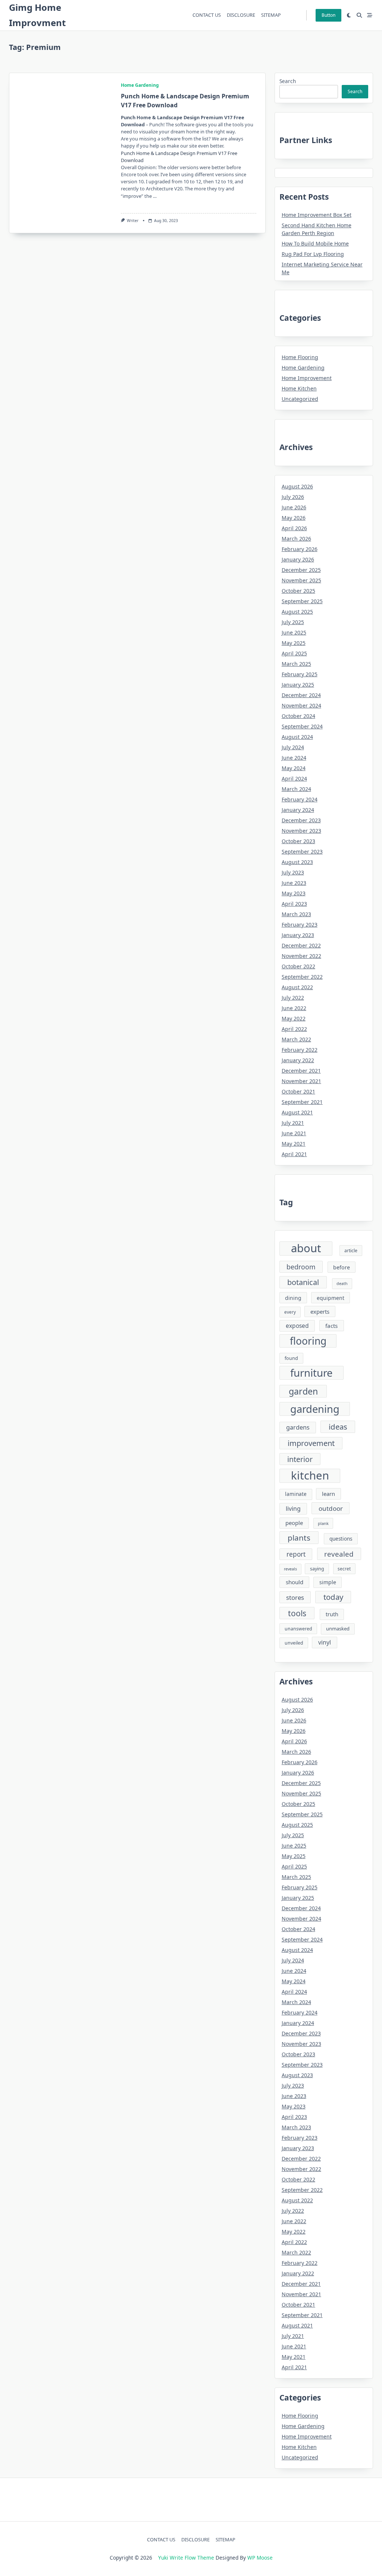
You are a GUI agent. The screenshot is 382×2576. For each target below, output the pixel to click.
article (351, 1251)
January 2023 (298, 935)
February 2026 (300, 549)
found (291, 1358)
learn (328, 1494)
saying (317, 1569)
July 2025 (293, 622)
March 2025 (296, 664)
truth (332, 1614)
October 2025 (298, 591)
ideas (338, 1427)
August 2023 (297, 862)
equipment (331, 1298)
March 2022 (296, 1039)
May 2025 (294, 643)
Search (288, 81)
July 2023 (293, 872)
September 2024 (302, 726)
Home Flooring (300, 357)
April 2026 (294, 528)
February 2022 (300, 1050)
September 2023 (302, 852)
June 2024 (294, 758)
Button (328, 15)
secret (344, 1569)
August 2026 (297, 486)
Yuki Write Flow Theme (186, 2558)
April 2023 (294, 904)
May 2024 (294, 768)
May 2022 (294, 1018)
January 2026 (298, 559)
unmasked (338, 1629)
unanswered (298, 1629)
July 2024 (293, 747)
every (290, 1312)
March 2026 (296, 539)
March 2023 (296, 914)
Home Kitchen (299, 388)
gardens (298, 1427)
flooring (308, 1341)
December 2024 (301, 695)
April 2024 (294, 779)
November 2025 (301, 580)
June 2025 (294, 632)
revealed (339, 1554)
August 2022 (297, 987)
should (295, 1582)
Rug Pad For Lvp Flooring (313, 254)
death (342, 1284)
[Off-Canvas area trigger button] (370, 15)
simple (328, 1582)
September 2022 (302, 977)
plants (299, 1538)
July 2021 (293, 1123)
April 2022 (294, 1029)
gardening (315, 1409)
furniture (311, 1373)
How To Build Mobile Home (315, 243)
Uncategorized (300, 399)
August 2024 (297, 737)
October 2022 (298, 966)
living (293, 1509)
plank (323, 1523)
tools (297, 1613)
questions (341, 1539)
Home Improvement (307, 378)
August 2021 (297, 1112)
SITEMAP (271, 15)
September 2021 (302, 1102)
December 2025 (301, 570)
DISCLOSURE (241, 15)
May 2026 (294, 518)
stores (295, 1597)
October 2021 (298, 1091)
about (306, 1249)
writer (133, 221)
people (294, 1523)
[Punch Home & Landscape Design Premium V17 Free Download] (61, 153)
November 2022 (301, 956)
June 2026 (294, 507)
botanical (303, 1282)
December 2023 (301, 820)
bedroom (301, 1267)
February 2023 (300, 925)
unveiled (294, 1643)
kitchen (310, 1476)
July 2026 (293, 497)
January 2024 (298, 810)
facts (331, 1326)
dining (293, 1298)
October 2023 (298, 841)
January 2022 (298, 1060)
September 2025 (302, 601)
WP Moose (260, 2558)
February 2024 (300, 799)
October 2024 (298, 716)
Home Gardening (140, 85)
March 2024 (296, 789)
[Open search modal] (359, 15)
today (333, 1597)
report (296, 1554)
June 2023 (294, 883)
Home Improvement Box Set (317, 215)
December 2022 (301, 945)
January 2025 (298, 685)
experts (320, 1311)
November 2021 (301, 1081)
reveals (290, 1569)
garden (303, 1391)
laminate (296, 1494)
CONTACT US (207, 15)
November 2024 (301, 705)
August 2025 (297, 612)
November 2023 (301, 831)
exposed (297, 1326)
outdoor (331, 1508)
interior (300, 1459)
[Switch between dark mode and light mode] (349, 15)
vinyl (325, 1642)
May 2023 (294, 893)
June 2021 (294, 1133)
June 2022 (294, 1008)
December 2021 (301, 1071)
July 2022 (293, 998)
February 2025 (300, 674)
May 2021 (294, 1144)
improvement (311, 1443)
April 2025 (294, 653)
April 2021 (294, 1154)
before (342, 1267)
